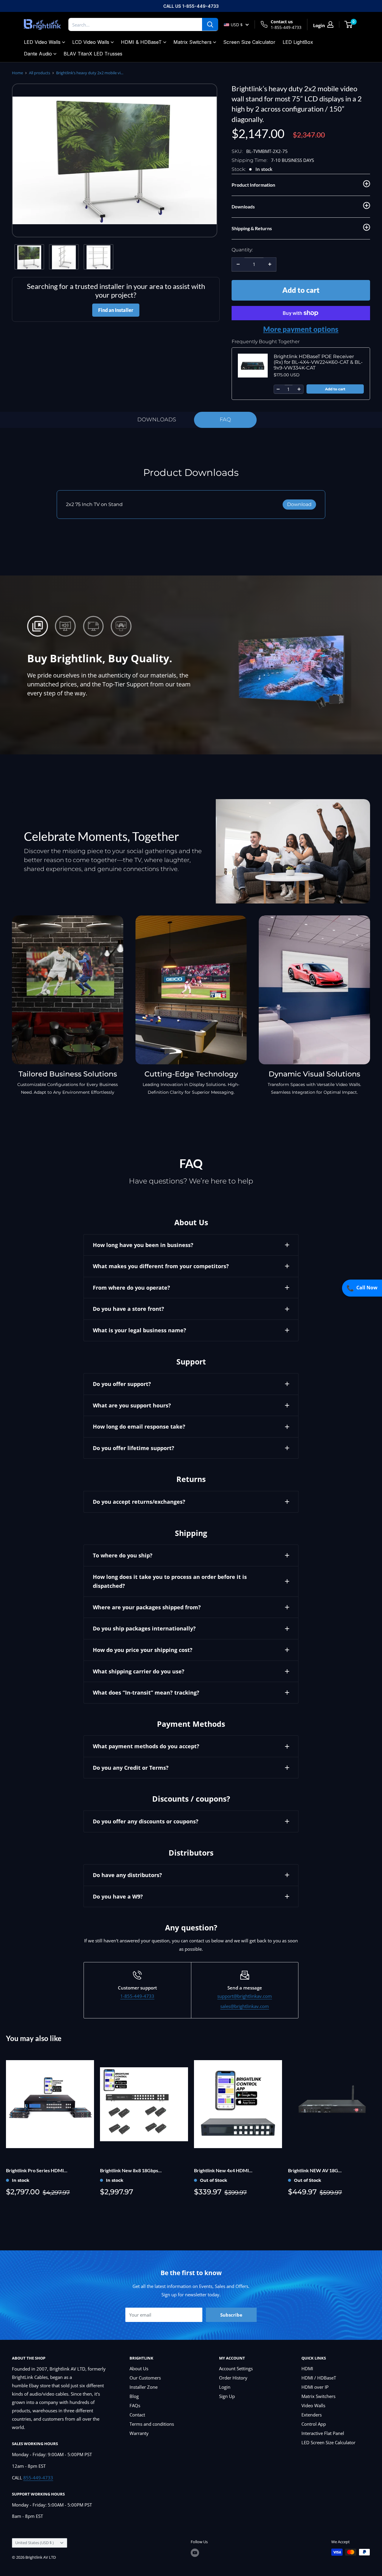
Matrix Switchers (192, 42)
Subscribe (231, 2315)
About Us (139, 2368)
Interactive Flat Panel (323, 2433)
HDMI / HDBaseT (319, 2378)
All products (40, 73)
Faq (225, 420)
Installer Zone (144, 2387)
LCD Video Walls (91, 42)
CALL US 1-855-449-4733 (191, 6)
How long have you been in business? (143, 1245)
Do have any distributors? (127, 1875)
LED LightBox (298, 42)
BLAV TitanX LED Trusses (93, 54)
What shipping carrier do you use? (139, 1671)
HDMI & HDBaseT (141, 42)
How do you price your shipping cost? (143, 1650)
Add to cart (301, 290)
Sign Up (227, 2396)
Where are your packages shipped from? (147, 1607)
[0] (349, 24)
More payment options (301, 329)
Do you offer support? (122, 1384)
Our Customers (145, 2378)
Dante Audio (38, 54)
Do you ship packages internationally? (144, 1628)
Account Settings (236, 2368)
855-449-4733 (38, 2478)
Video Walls (313, 2405)
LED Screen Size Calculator (328, 2442)
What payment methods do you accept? (146, 1746)
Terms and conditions (152, 2424)
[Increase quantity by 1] (270, 264)
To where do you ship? (123, 1555)
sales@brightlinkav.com (245, 2006)
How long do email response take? (139, 1427)
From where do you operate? (131, 1288)
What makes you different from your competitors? (161, 1266)
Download (299, 504)
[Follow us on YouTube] (195, 2553)
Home (17, 73)
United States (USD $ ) (34, 2543)
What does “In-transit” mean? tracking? (146, 1692)
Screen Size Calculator (249, 42)
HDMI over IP (315, 2387)
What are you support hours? (132, 1405)
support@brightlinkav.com (245, 1996)
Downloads (157, 420)
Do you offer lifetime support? (134, 1448)
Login (225, 2387)
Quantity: (242, 250)
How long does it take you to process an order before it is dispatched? (170, 1581)
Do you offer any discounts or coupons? (146, 1821)
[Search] (210, 24)
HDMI (307, 2368)
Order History (233, 2378)
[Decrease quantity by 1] (238, 264)
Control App (314, 2424)
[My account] (330, 24)
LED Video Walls (42, 42)
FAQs (135, 2405)
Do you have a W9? (118, 1896)
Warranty (139, 2433)
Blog (134, 2396)
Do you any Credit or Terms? (131, 1768)
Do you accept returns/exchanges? (139, 1502)
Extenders (312, 2415)
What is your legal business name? (140, 1330)
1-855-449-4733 (286, 27)
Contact (137, 2415)
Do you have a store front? (128, 1309)
